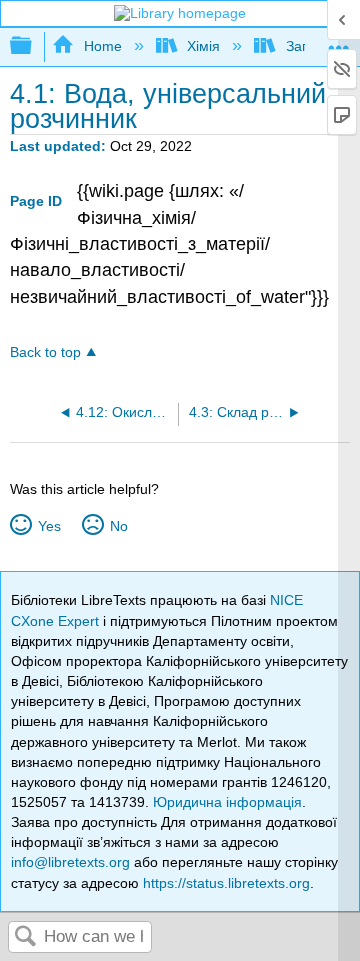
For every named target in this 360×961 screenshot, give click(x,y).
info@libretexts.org (70, 862)
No (118, 526)
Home (102, 46)
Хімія (203, 46)
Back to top (45, 352)
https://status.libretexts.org (226, 883)
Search (26, 937)
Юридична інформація (227, 802)
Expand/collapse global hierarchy (34, 46)
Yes (49, 526)
